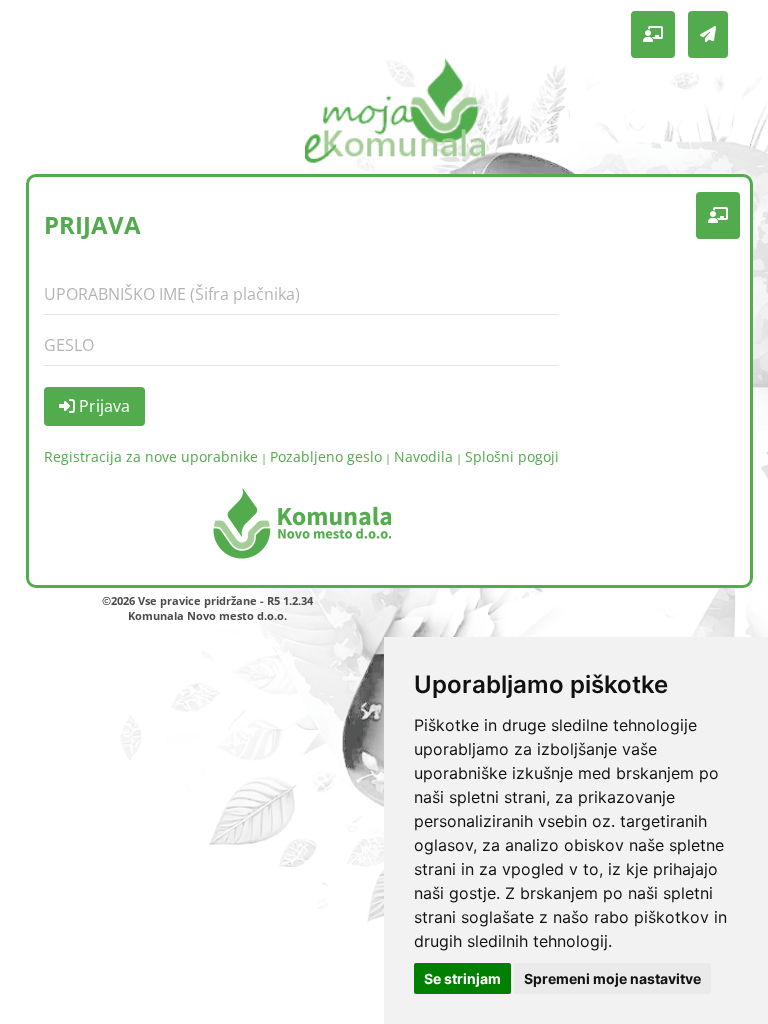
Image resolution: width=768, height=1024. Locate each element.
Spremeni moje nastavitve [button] (612, 978)
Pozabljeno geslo (326, 456)
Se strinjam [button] (462, 978)
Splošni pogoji (512, 456)
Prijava (102, 406)
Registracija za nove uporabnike (151, 456)
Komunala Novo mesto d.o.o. (207, 615)
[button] (653, 34)
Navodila (423, 456)
